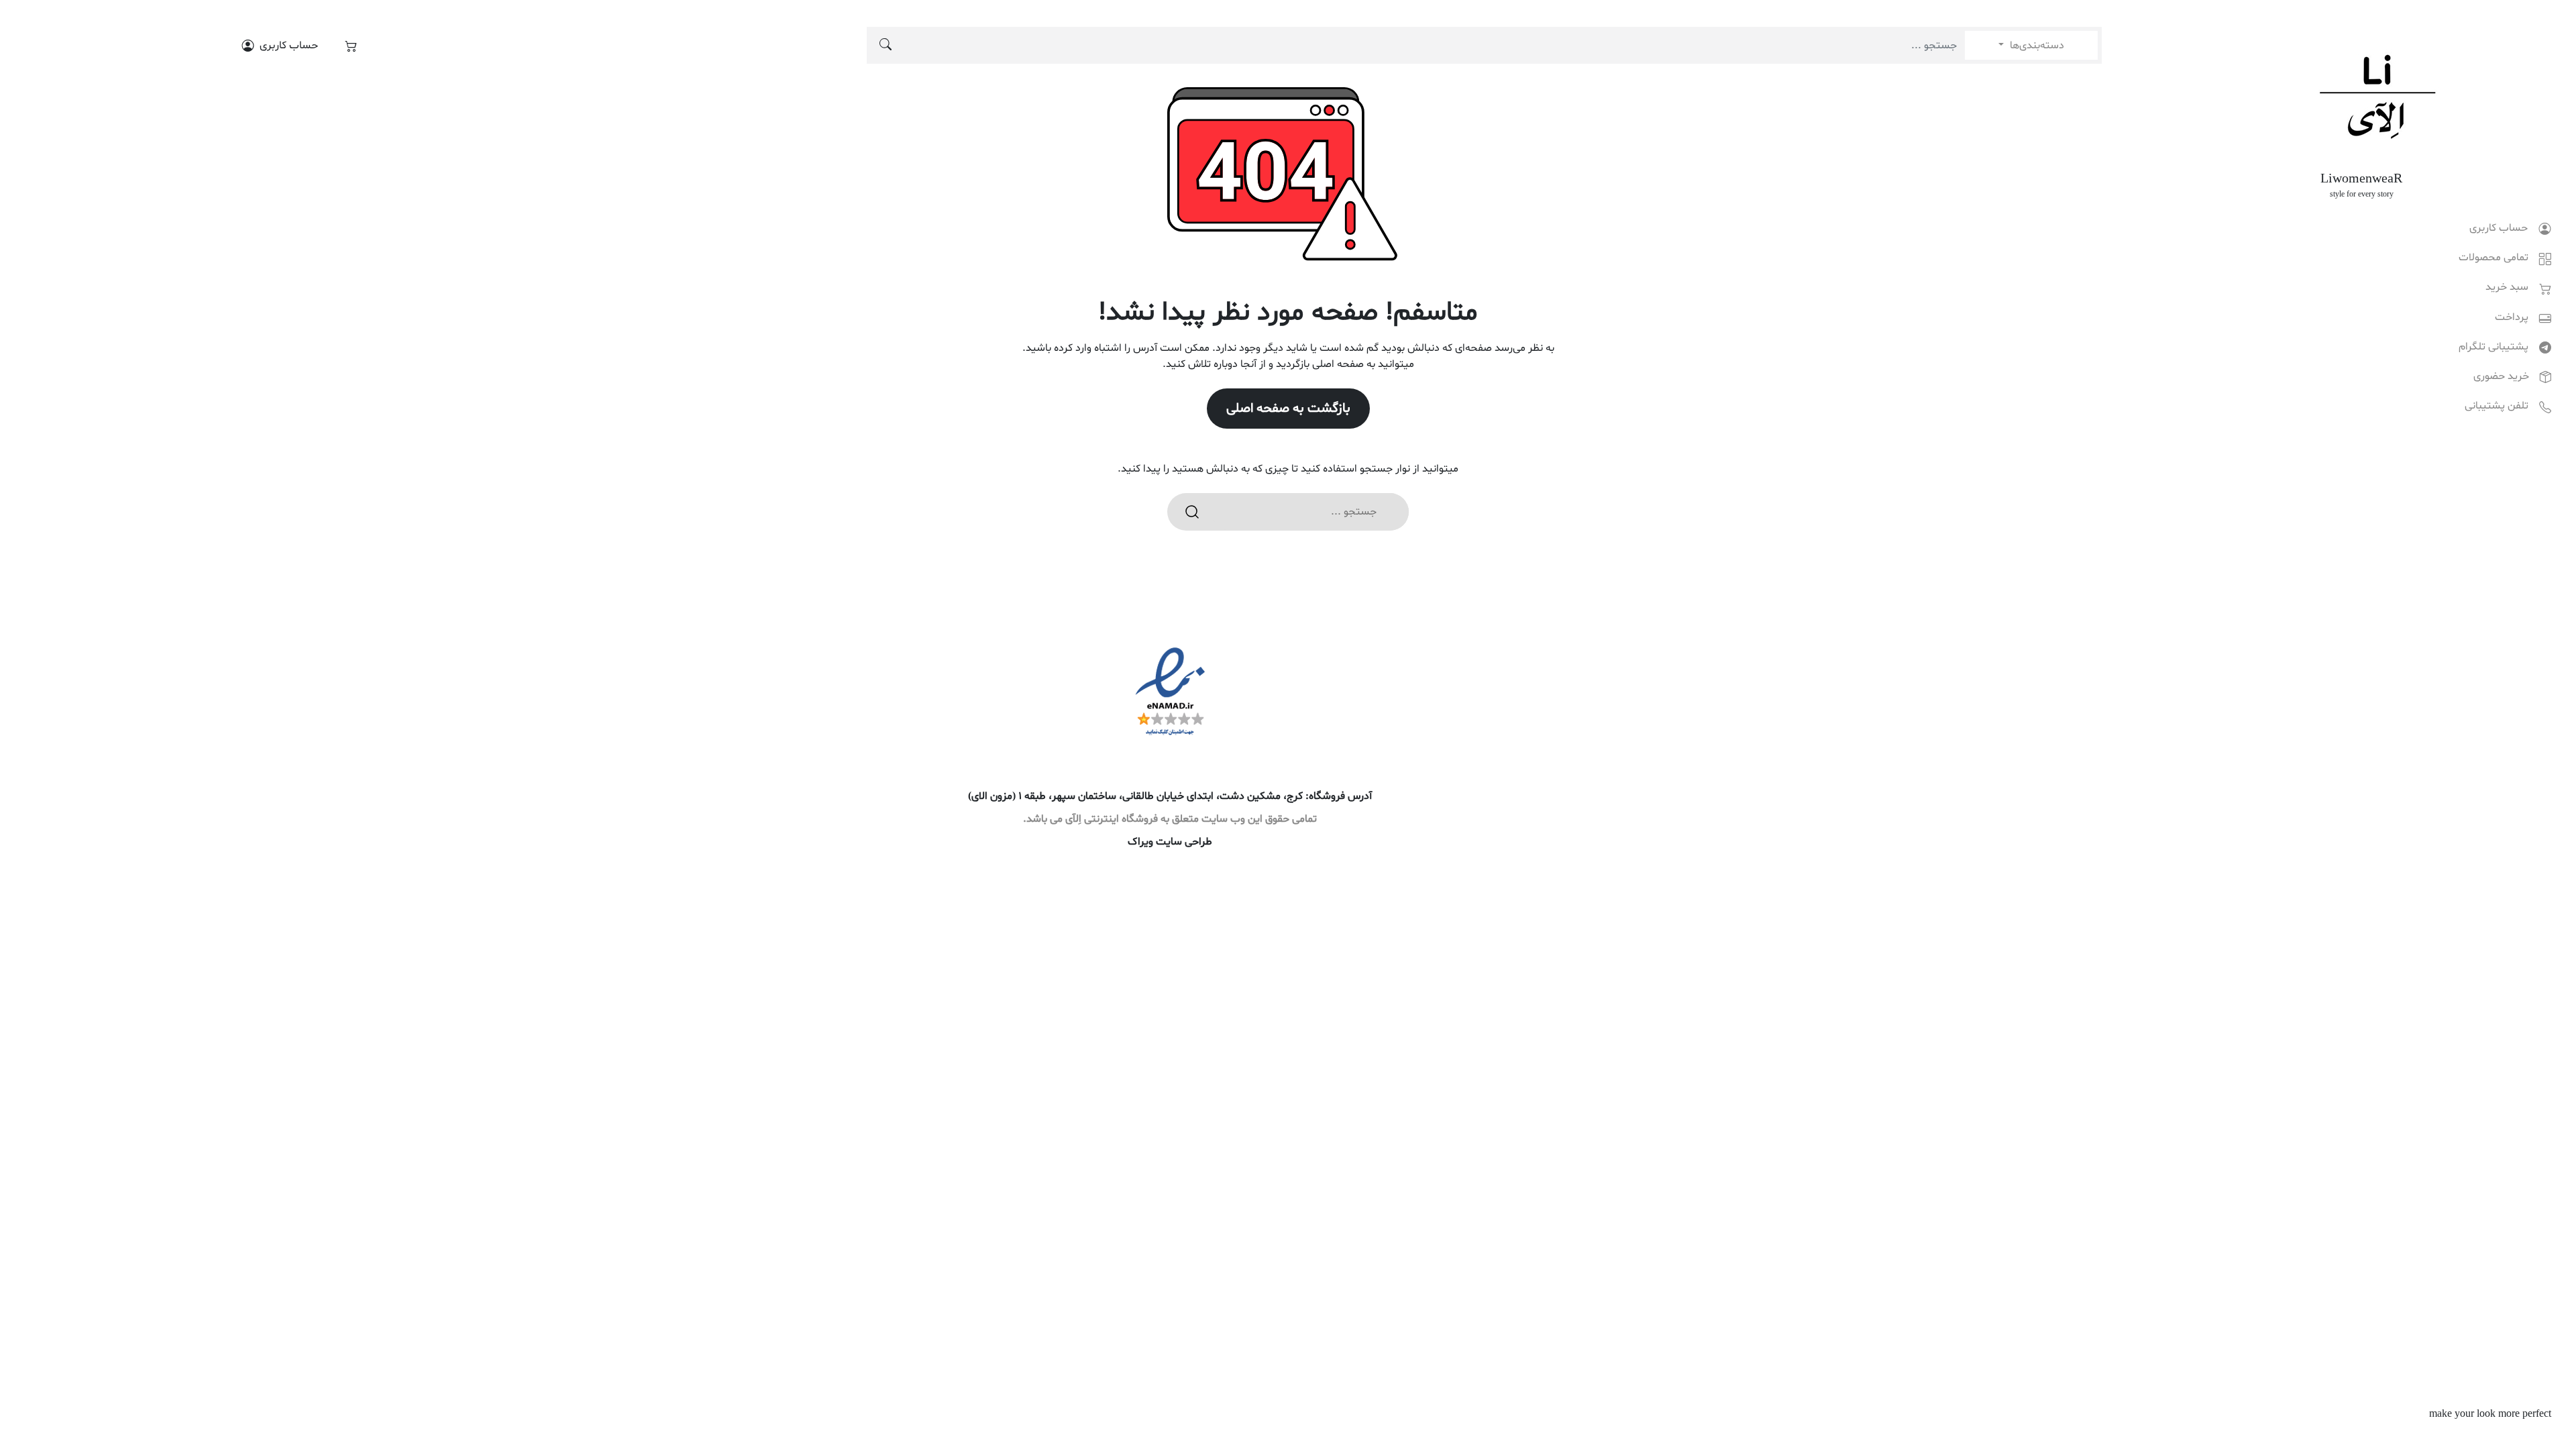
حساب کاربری (2499, 228)
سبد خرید (2507, 287)
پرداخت (2512, 317)
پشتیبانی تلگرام (2493, 347)
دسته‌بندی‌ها (2036, 46)
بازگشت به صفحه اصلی (1288, 409)
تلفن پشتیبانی (2497, 406)
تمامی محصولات (2493, 258)
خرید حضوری (2501, 376)
